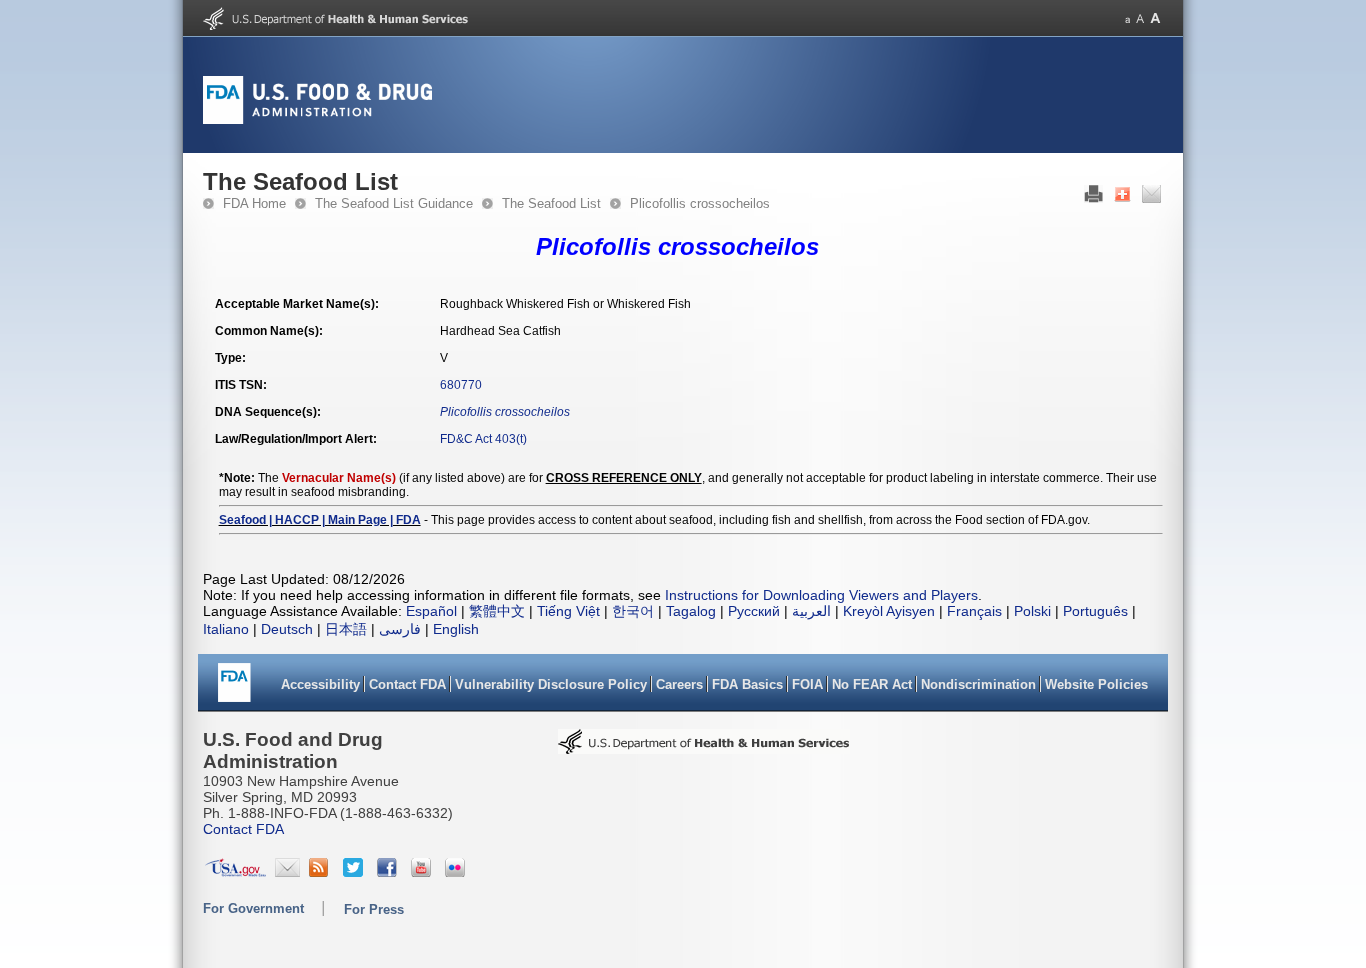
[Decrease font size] (1127, 18)
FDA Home (254, 203)
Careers (679, 684)
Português (1095, 611)
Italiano (226, 629)
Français (974, 611)
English (456, 629)
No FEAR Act (872, 684)
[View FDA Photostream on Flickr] (457, 872)
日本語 (346, 629)
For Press (374, 909)
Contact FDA (407, 684)
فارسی (400, 629)
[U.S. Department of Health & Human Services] (704, 748)
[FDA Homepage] (234, 689)
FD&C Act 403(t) (483, 439)
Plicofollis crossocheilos (700, 203)
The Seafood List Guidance (394, 203)
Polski (1032, 611)
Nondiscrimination (978, 684)
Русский (754, 611)
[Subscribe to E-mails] (287, 872)
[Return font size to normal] (1140, 18)
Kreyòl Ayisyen (889, 611)
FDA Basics (747, 684)
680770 (461, 385)
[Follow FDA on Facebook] (389, 872)
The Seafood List (551, 203)
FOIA (807, 684)
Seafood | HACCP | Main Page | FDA (320, 520)
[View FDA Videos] (423, 872)
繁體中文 (497, 611)
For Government (253, 908)
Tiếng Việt (568, 611)
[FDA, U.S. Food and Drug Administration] (317, 120)
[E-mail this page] (1151, 199)
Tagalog (691, 611)
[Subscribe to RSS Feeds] (321, 872)
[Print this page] (1093, 199)
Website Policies (1096, 684)
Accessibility (320, 684)
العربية (811, 611)
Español (431, 611)
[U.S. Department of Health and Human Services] (335, 26)
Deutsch (287, 629)
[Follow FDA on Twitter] (355, 872)
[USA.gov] (235, 872)
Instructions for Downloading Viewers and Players (821, 595)
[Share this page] (1122, 199)
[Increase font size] (1155, 18)
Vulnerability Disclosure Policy (551, 684)
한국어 (633, 611)
